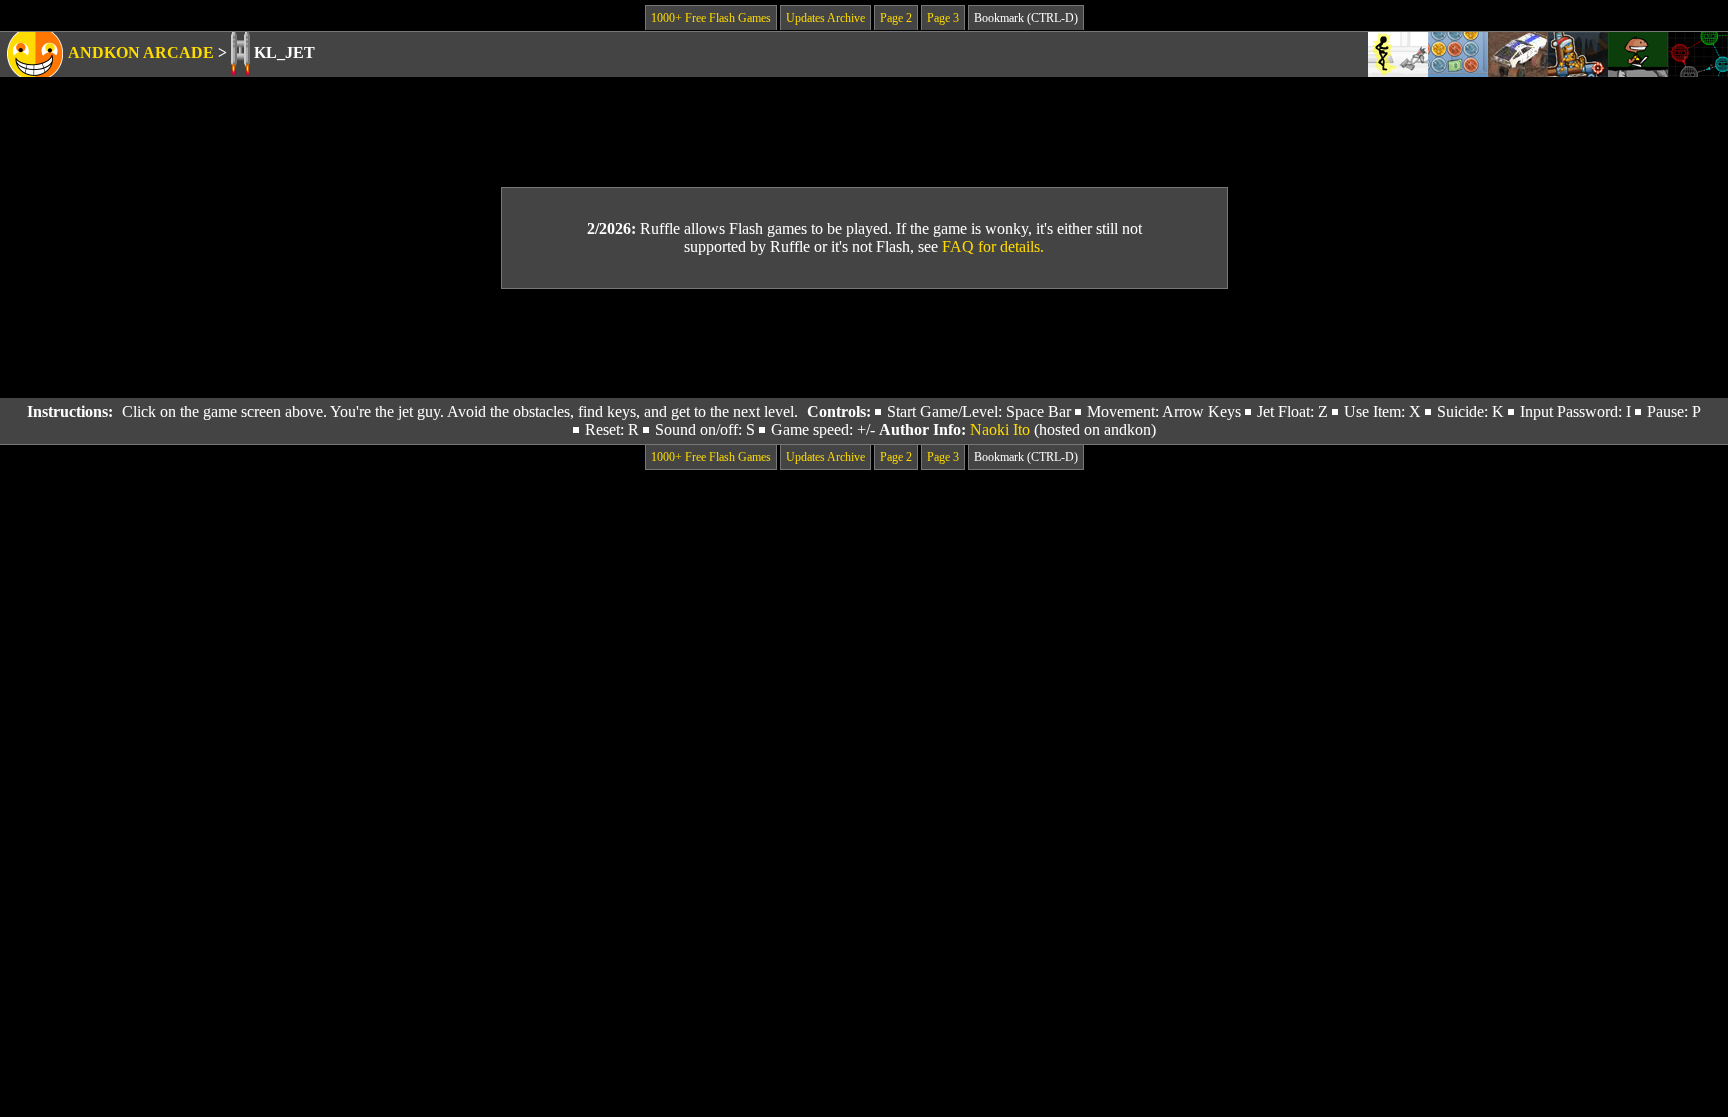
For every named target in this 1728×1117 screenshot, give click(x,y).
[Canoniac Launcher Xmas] (1578, 54)
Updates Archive (825, 18)
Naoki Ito (1000, 429)
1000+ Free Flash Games (711, 18)
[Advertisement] (864, 344)
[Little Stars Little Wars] (1698, 54)
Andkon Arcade (141, 52)
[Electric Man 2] (1398, 54)
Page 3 (943, 18)
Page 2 (896, 18)
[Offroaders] (1518, 54)
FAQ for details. (993, 246)
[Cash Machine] (1458, 54)
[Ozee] (1638, 54)
